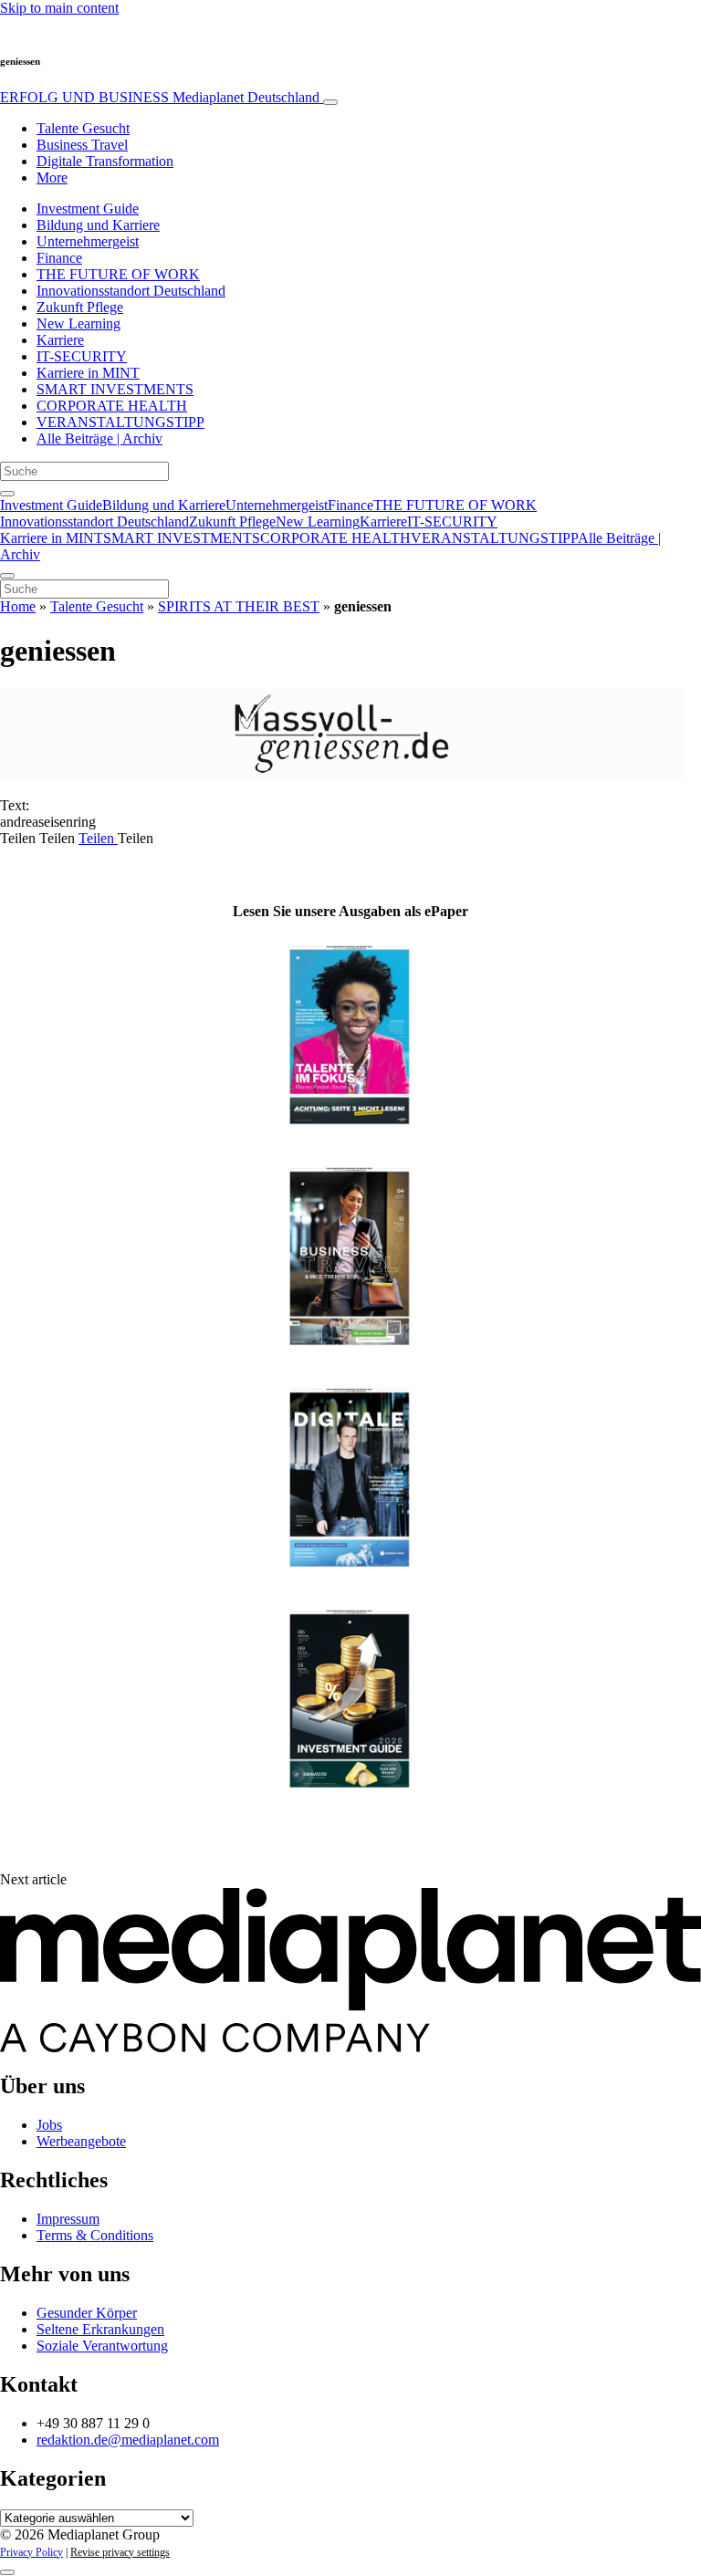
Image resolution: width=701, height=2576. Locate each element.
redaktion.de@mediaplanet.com (128, 2440)
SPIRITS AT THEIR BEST (239, 606)
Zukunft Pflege (80, 307)
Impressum (68, 2219)
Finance (59, 258)
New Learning (78, 323)
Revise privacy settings (120, 2552)
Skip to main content (59, 8)
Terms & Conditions (95, 2235)
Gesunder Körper (87, 2313)
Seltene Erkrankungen (100, 2329)
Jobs (49, 2125)
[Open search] (7, 494)
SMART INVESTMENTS (115, 389)
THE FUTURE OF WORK (118, 274)
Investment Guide (88, 209)
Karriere (60, 340)
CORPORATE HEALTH (112, 406)
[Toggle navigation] (330, 102)
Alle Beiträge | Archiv (99, 438)
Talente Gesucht (83, 128)
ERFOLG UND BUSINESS (160, 97)
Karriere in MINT (88, 373)
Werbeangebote (81, 2141)
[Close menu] (7, 576)
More (52, 177)
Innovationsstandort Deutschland (131, 291)
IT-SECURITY (82, 356)
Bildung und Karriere (98, 225)
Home (18, 606)
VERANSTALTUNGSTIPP (120, 422)
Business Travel (82, 145)
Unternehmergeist (88, 241)
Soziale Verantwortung (102, 2346)
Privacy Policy (31, 2552)
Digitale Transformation (105, 161)
